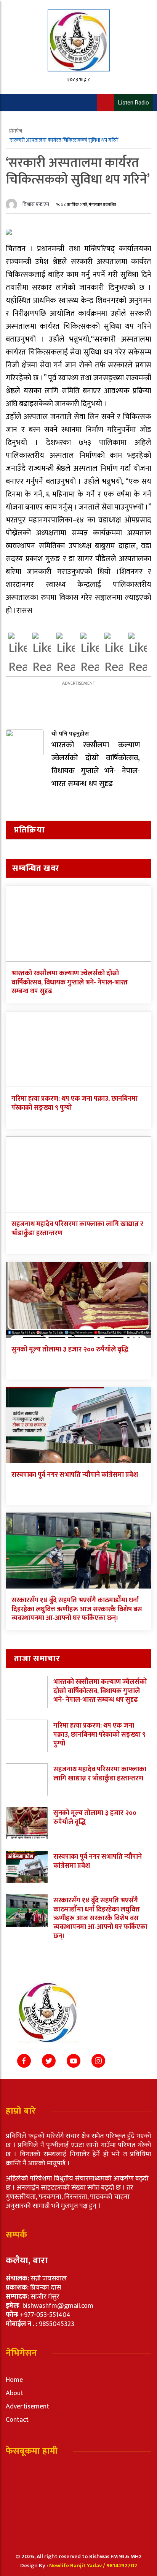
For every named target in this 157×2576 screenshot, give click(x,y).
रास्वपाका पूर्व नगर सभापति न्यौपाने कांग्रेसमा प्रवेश (75, 1475)
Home (14, 2380)
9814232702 (122, 2566)
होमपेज (16, 131)
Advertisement (27, 2407)
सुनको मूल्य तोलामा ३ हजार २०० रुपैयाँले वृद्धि (70, 1350)
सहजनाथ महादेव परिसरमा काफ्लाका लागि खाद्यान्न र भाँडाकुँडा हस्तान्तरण (77, 1229)
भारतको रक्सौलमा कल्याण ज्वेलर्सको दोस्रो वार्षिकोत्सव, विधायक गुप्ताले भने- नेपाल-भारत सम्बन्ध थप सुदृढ (70, 982)
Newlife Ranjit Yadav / (78, 2566)
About (14, 2393)
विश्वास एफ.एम (36, 204)
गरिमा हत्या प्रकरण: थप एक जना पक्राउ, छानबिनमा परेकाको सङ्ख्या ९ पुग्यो (74, 1103)
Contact (17, 2420)
